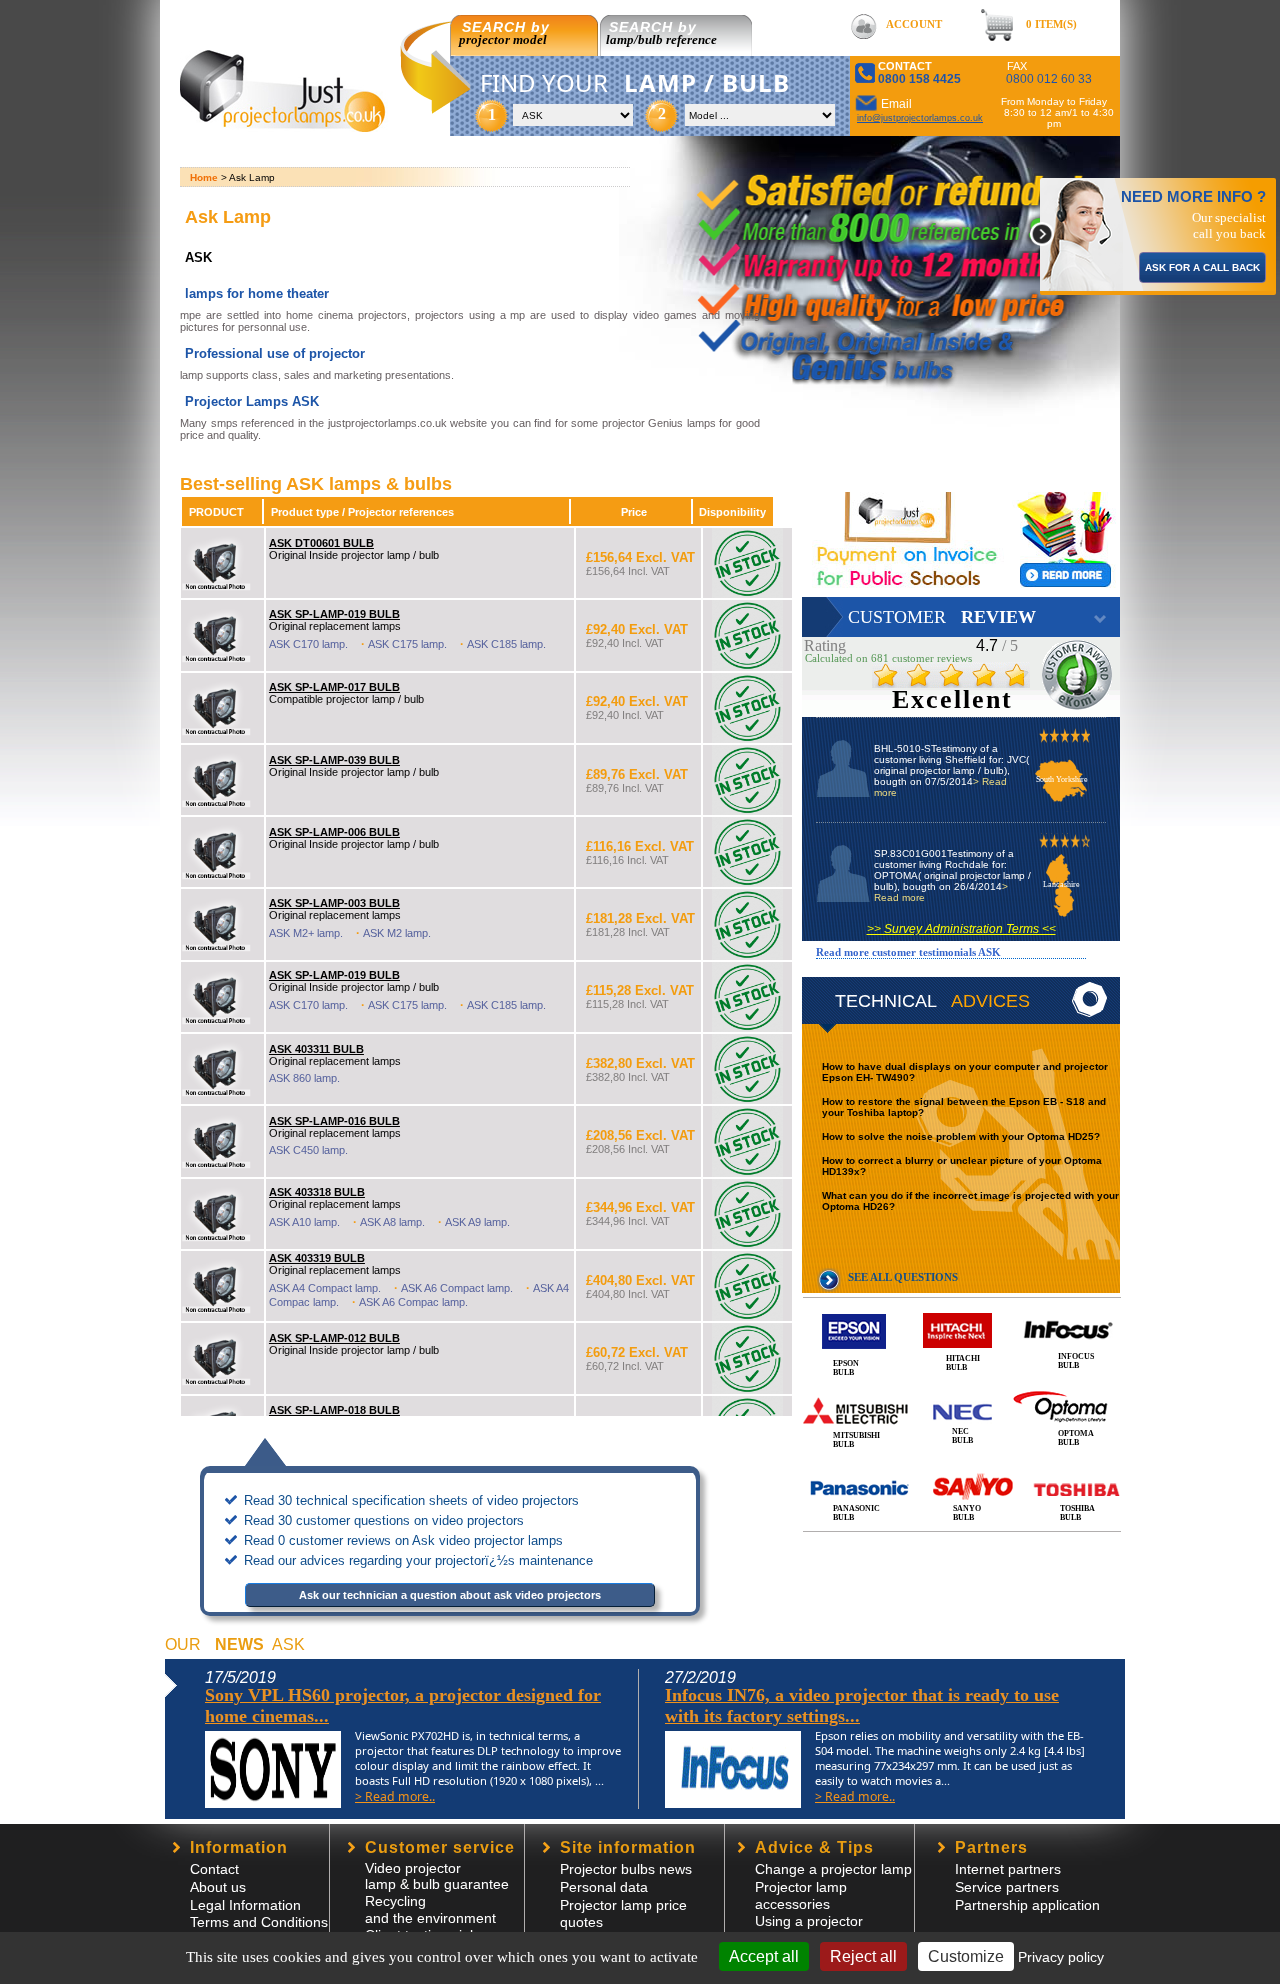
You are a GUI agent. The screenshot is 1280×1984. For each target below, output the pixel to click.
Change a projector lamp (833, 1869)
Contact (214, 1869)
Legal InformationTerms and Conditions (259, 1913)
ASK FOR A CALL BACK (1202, 267)
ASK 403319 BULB (317, 1258)
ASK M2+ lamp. (306, 933)
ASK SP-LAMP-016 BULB (334, 1121)
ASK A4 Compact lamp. (325, 1288)
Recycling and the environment (430, 1909)
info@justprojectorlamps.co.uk (920, 118)
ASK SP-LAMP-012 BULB (334, 1338)
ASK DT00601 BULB (321, 543)
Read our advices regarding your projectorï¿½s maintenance (418, 1560)
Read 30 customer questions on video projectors (384, 1520)
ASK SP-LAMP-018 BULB (334, 1410)
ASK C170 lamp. (308, 644)
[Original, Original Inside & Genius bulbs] (905, 334)
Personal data (604, 1887)
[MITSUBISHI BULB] (962, 1389)
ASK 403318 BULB (317, 1192)
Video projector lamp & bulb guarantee (437, 1876)
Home (204, 177)
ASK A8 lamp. (392, 1222)
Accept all (764, 1956)
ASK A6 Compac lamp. (413, 1302)
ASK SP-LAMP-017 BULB (334, 687)
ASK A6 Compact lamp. (457, 1288)
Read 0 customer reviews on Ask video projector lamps (403, 1540)
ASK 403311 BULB (316, 1049)
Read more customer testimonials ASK (908, 952)
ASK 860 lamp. (304, 1078)
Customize (966, 1956)
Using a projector (809, 1921)
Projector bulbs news (626, 1869)
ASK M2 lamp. (397, 933)
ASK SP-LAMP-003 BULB (334, 903)
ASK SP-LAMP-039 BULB (334, 760)
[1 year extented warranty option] (910, 277)
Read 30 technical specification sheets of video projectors (411, 1500)
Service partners (1007, 1887)
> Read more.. (395, 1796)
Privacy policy (1061, 1957)
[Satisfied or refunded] (922, 161)
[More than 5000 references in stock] (870, 203)
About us (218, 1887)
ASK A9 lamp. (477, 1222)
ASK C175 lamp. (407, 644)
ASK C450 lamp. (308, 1150)
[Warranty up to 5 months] (880, 240)
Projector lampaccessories (801, 1895)
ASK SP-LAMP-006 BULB (334, 832)
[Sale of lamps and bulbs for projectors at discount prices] (285, 126)
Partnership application (1027, 1905)
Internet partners (1008, 1869)
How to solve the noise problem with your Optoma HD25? (961, 1136)
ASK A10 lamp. (304, 1222)
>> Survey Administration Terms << (961, 929)
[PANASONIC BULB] (962, 1466)
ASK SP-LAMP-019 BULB (334, 614)
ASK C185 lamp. (506, 644)
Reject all (863, 1956)
